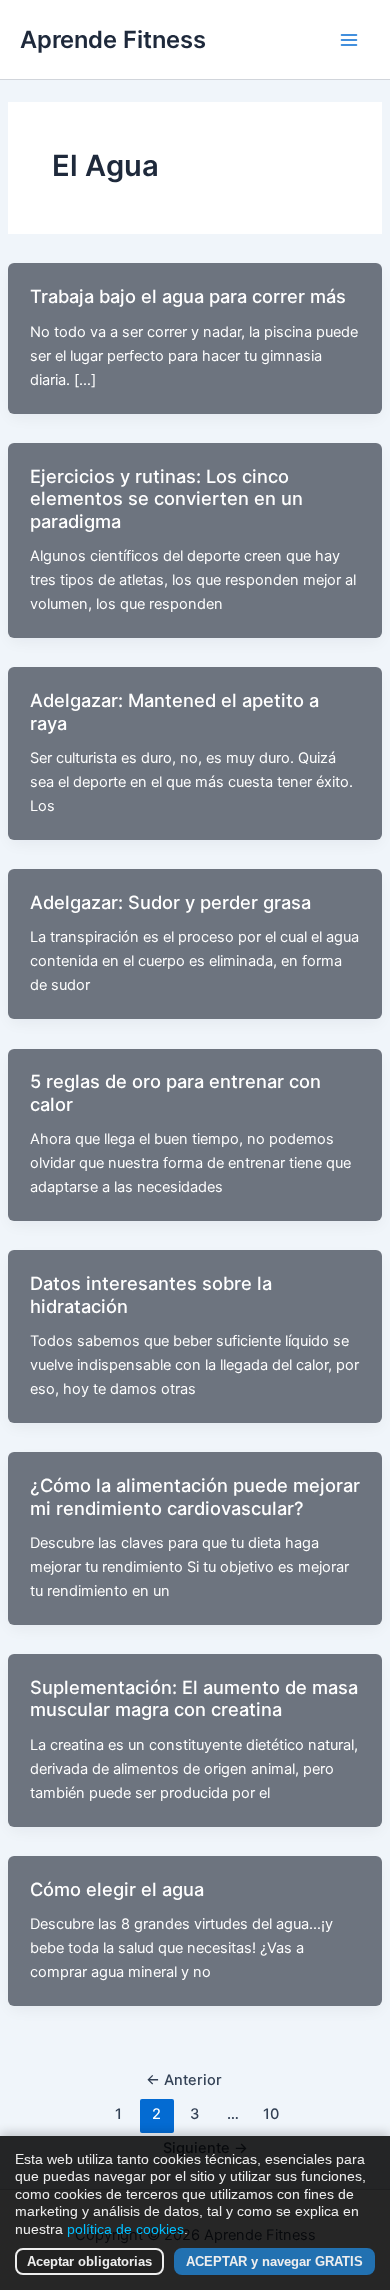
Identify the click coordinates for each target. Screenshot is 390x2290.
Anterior (184, 2080)
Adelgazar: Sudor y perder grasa (170, 902)
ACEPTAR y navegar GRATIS (274, 2261)
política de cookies (125, 2229)
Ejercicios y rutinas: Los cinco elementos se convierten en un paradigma (166, 498)
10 (271, 2114)
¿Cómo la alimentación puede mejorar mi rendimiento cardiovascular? (195, 1496)
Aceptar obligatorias (89, 2261)
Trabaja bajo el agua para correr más (188, 296)
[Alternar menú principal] (349, 40)
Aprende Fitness (113, 39)
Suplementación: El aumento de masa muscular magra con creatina (194, 1698)
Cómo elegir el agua (117, 1889)
